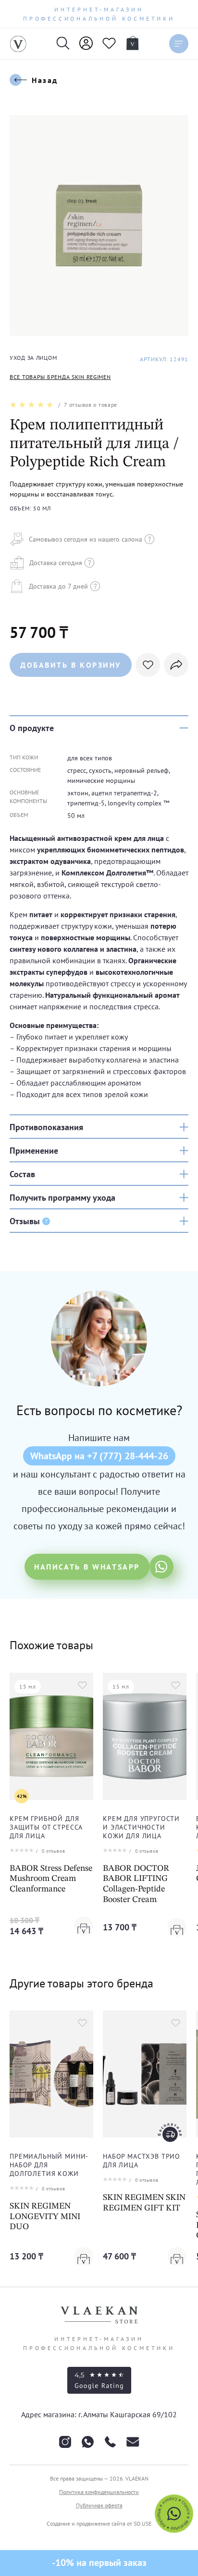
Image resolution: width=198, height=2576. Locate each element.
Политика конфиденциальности (99, 2492)
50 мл (76, 815)
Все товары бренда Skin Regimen (60, 377)
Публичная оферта (99, 2505)
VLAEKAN (137, 2478)
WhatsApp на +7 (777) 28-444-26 (99, 1456)
